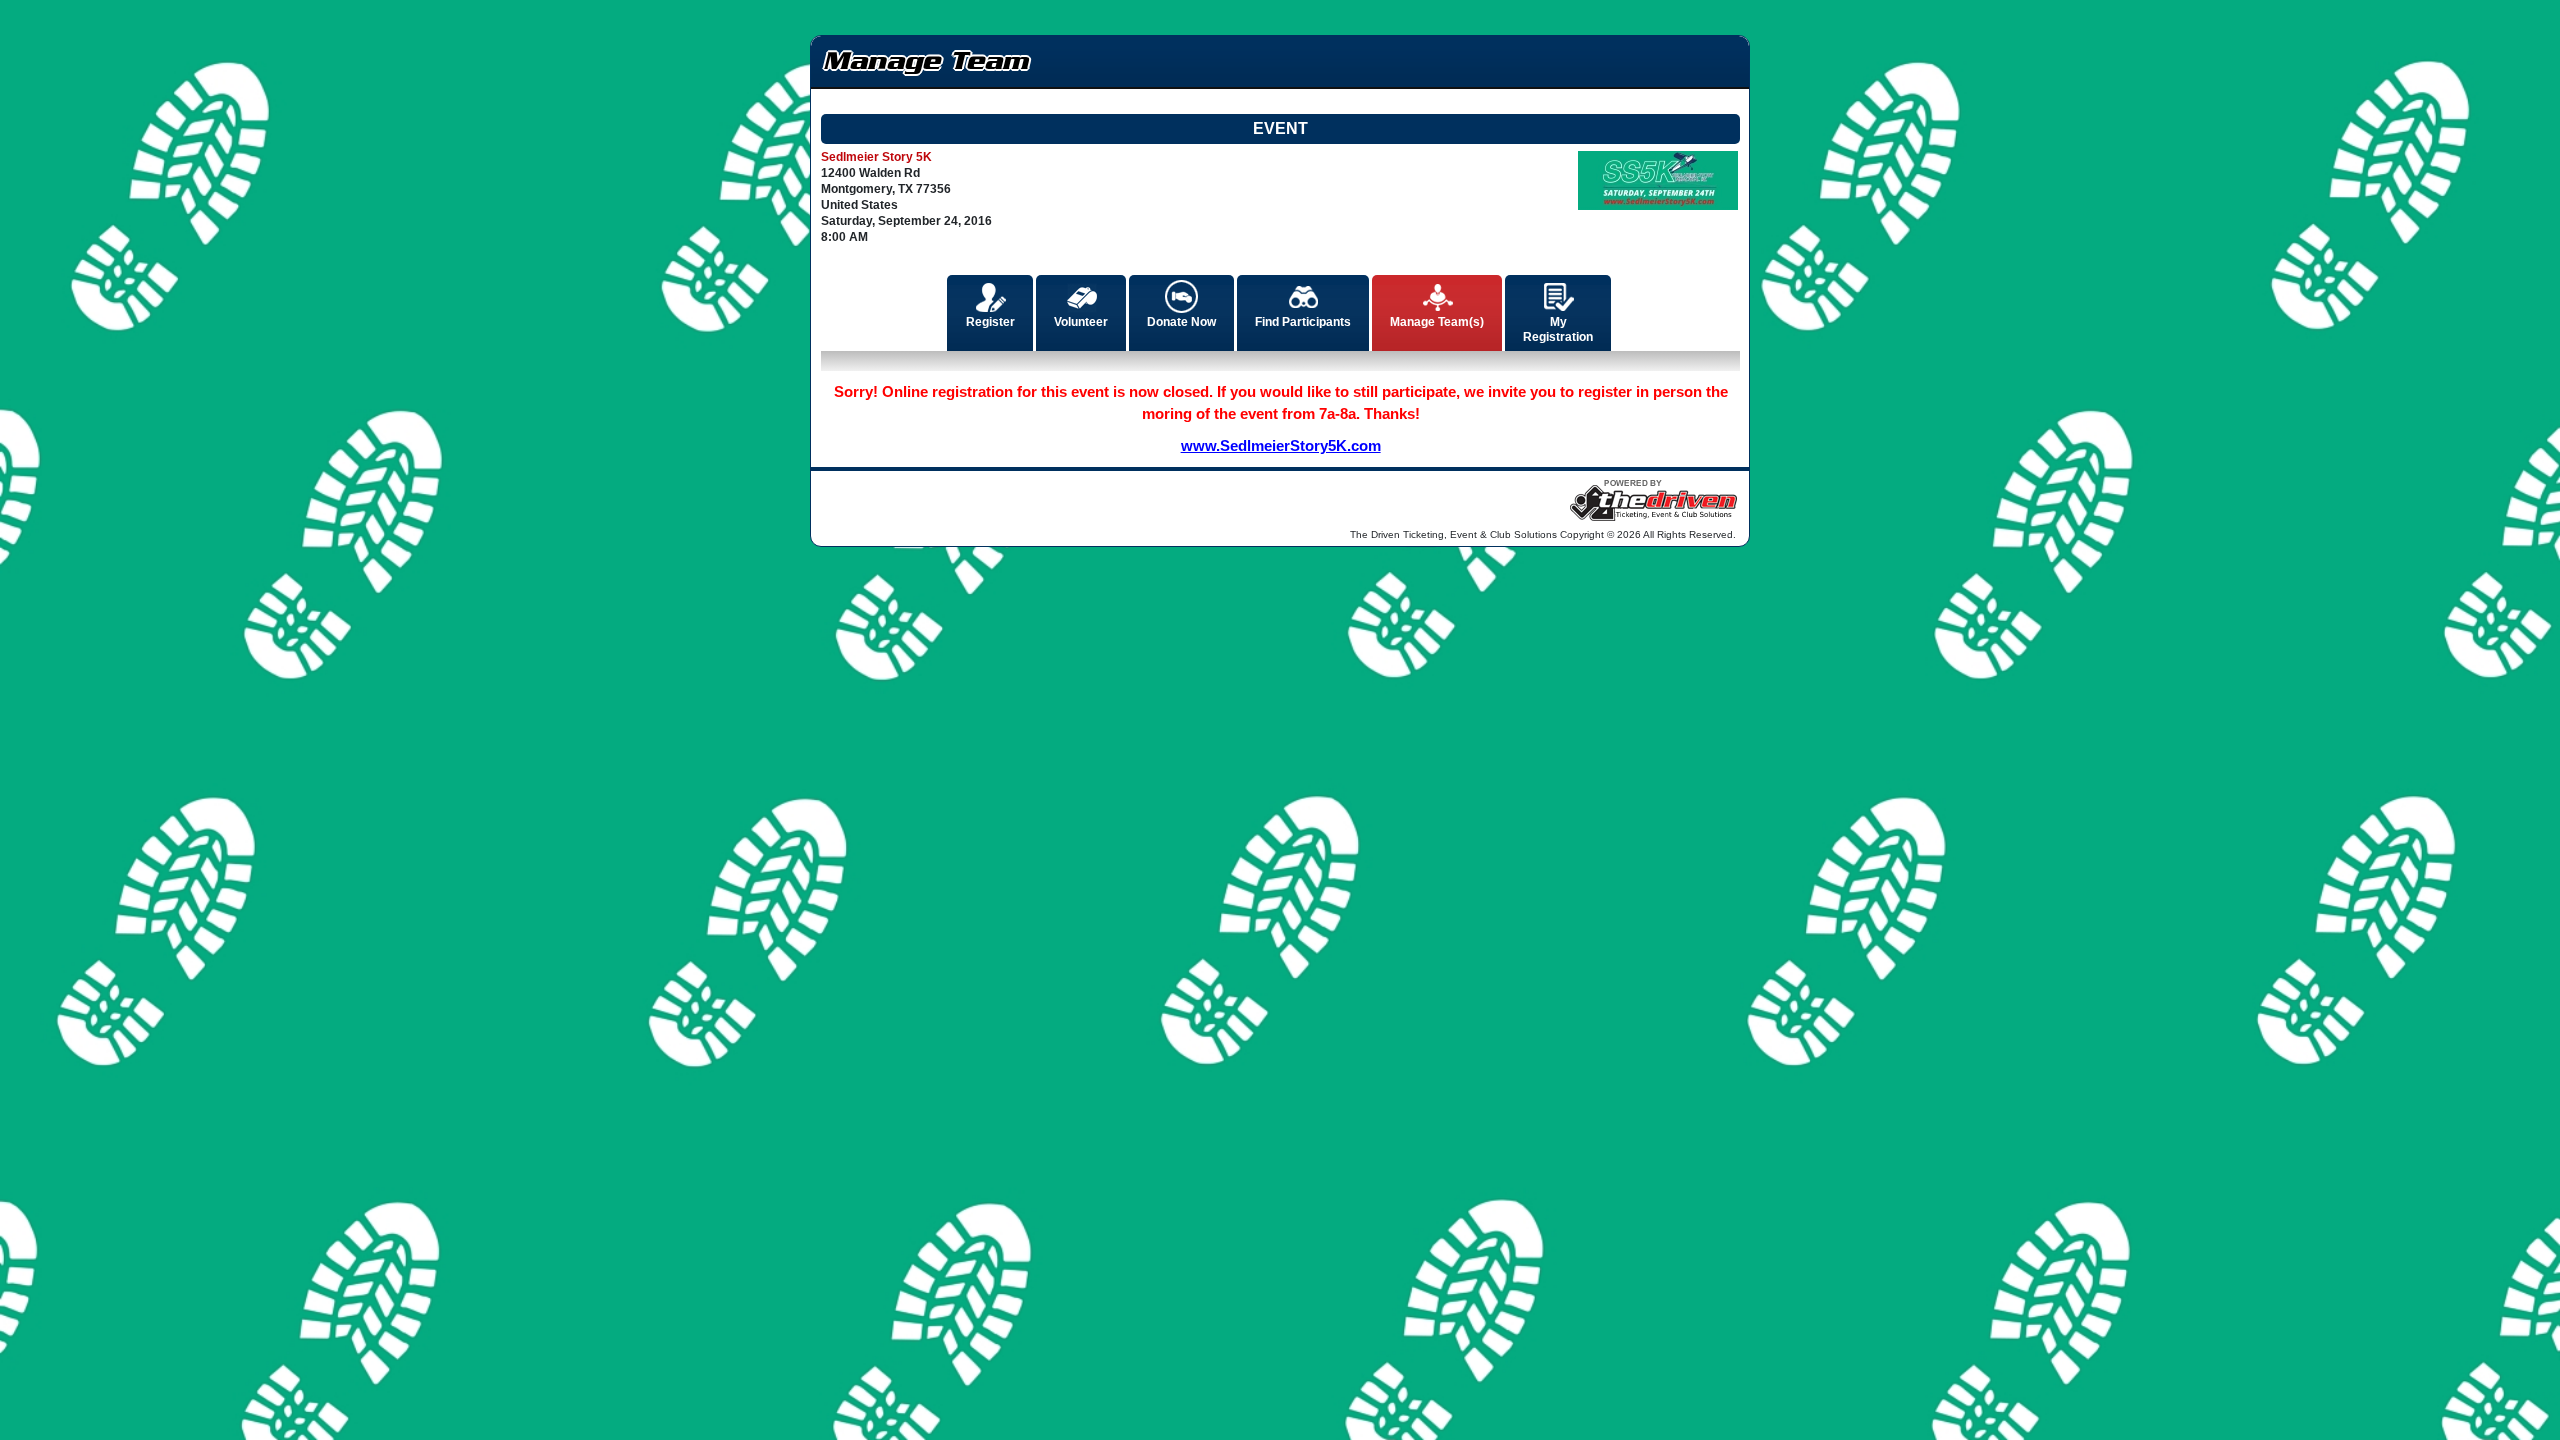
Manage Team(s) (1437, 322)
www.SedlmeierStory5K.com (1281, 445)
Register (990, 322)
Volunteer (1081, 322)
